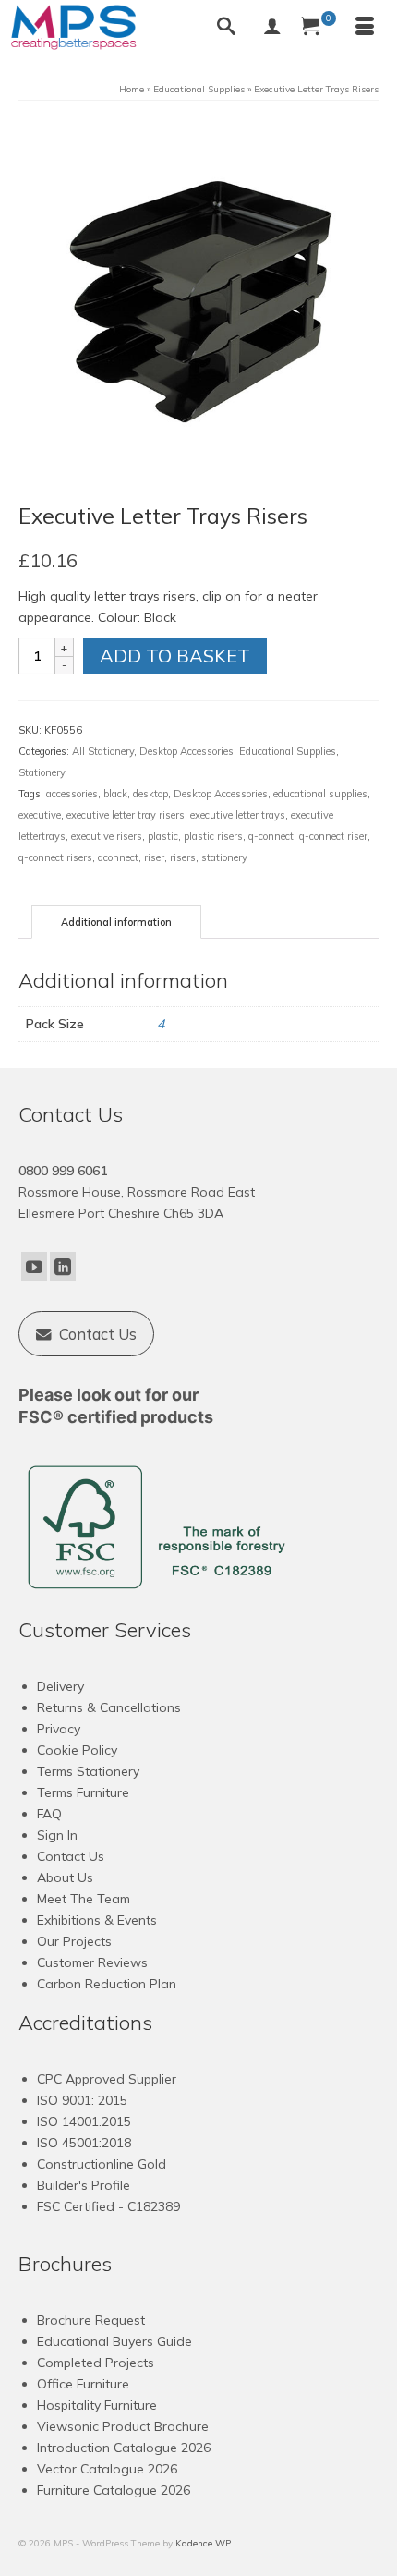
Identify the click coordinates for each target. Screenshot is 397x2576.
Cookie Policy (77, 1750)
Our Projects (74, 1941)
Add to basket (175, 656)
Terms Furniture (83, 1792)
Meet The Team (84, 1899)
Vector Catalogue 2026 (107, 2469)
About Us (65, 1877)
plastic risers (213, 836)
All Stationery (103, 751)
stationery (224, 857)
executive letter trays (238, 815)
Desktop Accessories (186, 751)
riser (154, 857)
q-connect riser (333, 836)
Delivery (60, 1686)
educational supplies (320, 794)
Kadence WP (203, 2543)
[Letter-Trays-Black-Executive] (198, 299)
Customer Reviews (92, 1962)
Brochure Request (91, 2320)
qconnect (118, 857)
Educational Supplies (288, 751)
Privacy (59, 1729)
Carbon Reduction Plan (107, 1984)
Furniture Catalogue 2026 (114, 2490)
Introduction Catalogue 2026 (124, 2448)
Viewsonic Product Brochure (123, 2426)
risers (183, 857)
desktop (150, 794)
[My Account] (272, 28)
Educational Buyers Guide (114, 2341)
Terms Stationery (88, 1771)
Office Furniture (83, 2384)
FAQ (49, 1814)
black (115, 794)
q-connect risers (55, 857)
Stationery (42, 772)
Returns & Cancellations (109, 1707)
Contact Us (71, 1856)
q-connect (271, 836)
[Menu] (365, 28)
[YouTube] (34, 1267)
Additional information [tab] (116, 922)
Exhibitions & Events (97, 1920)
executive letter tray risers (126, 815)
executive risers (107, 836)
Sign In (57, 1835)
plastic (163, 836)
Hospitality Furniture (97, 2405)
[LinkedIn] (63, 1267)
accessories (72, 794)
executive (40, 815)
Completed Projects (96, 2363)
